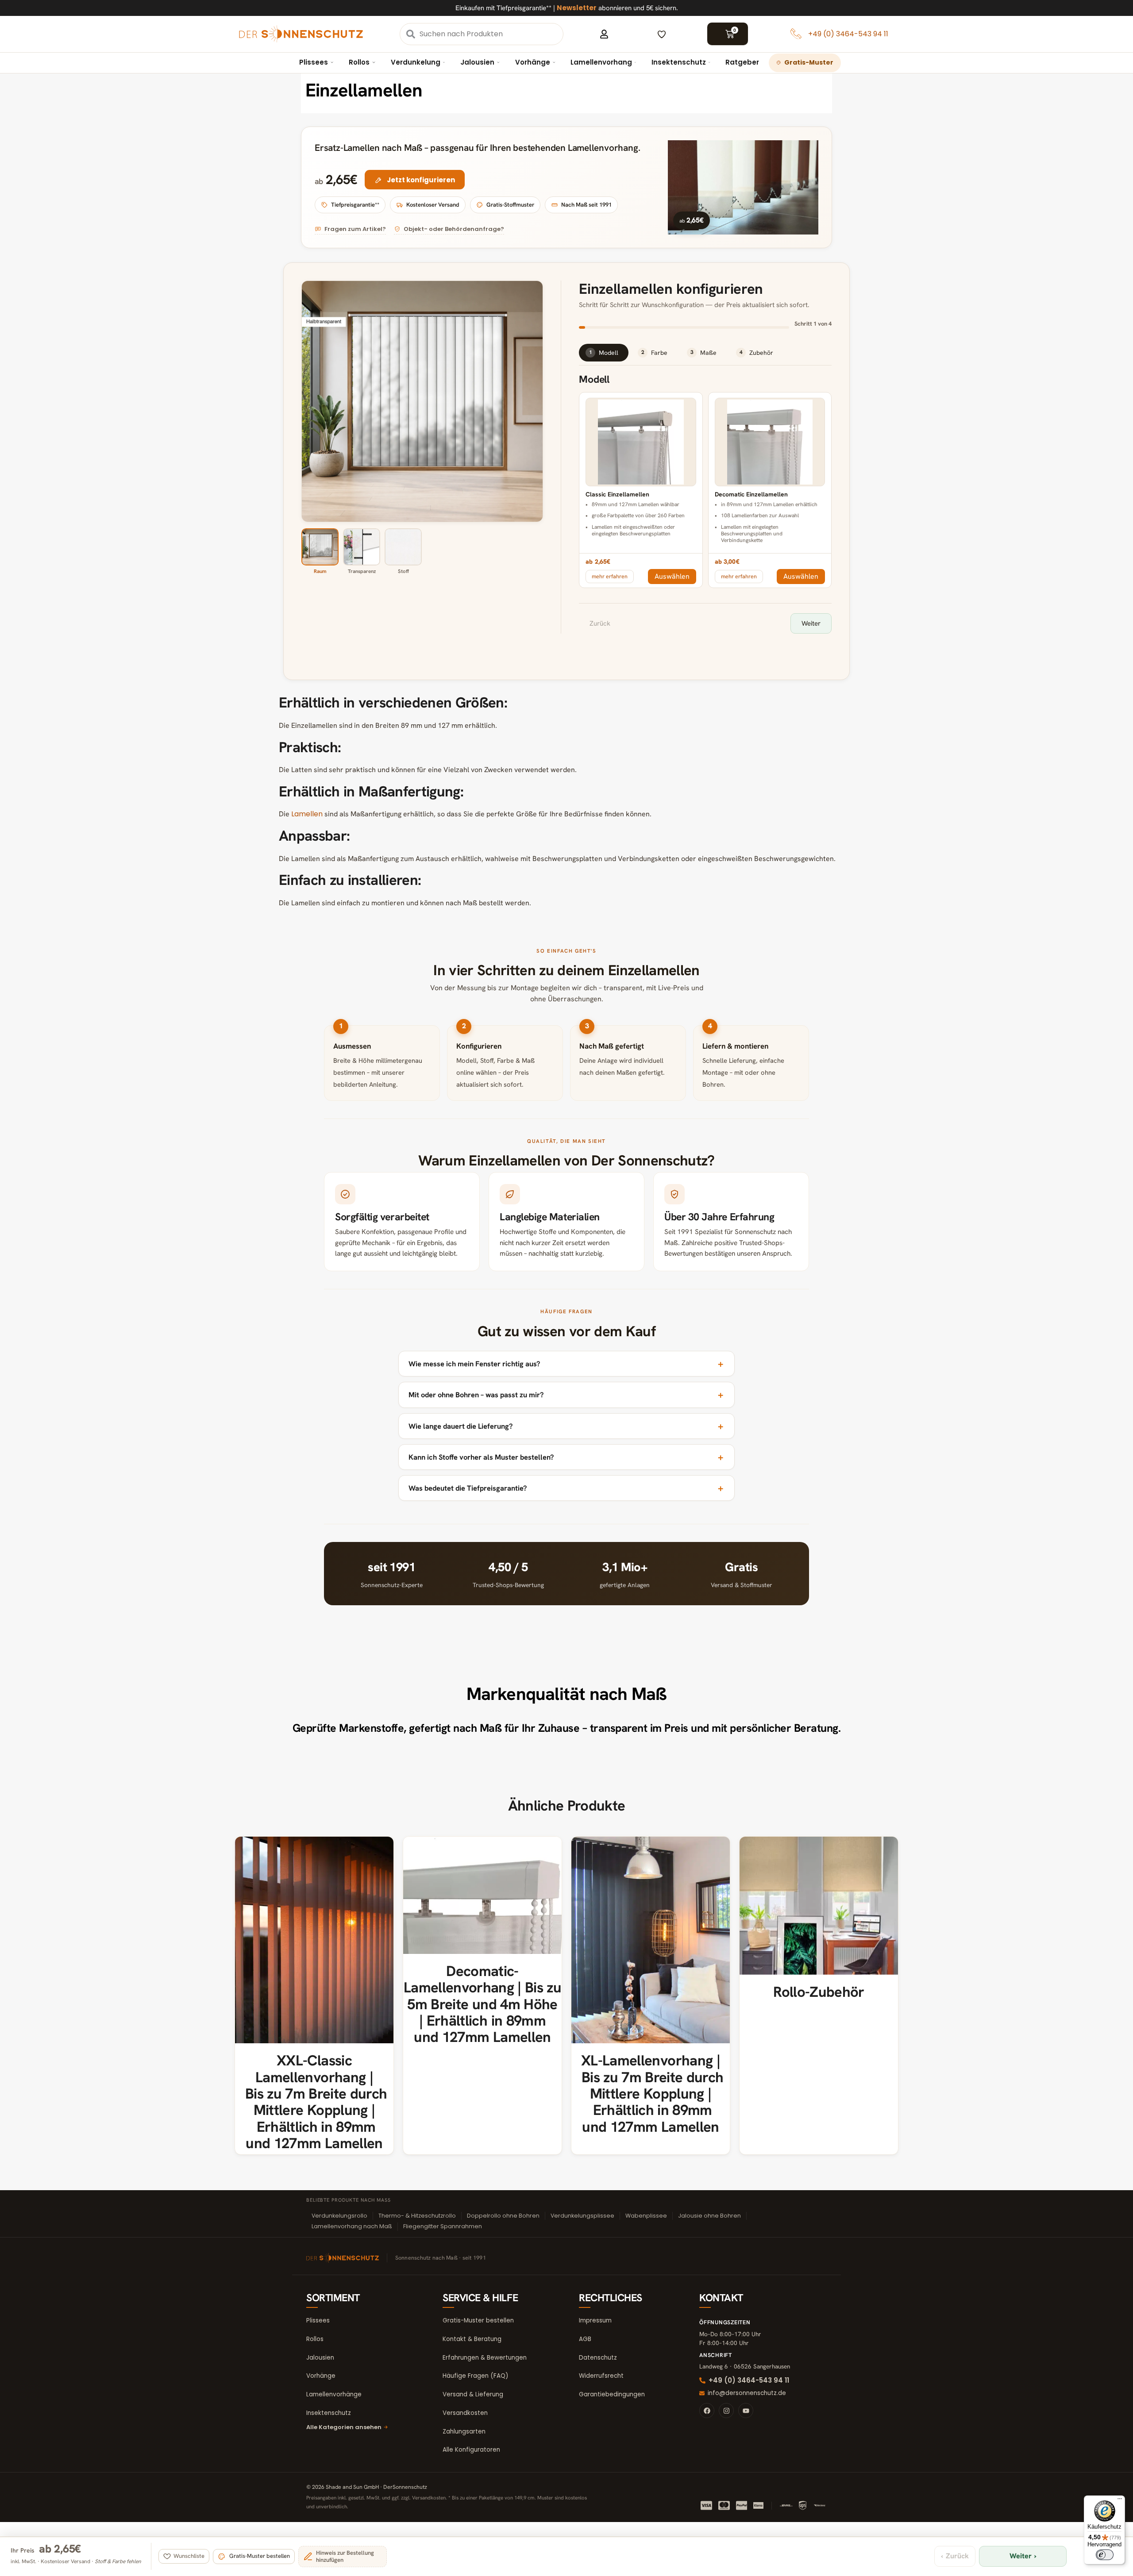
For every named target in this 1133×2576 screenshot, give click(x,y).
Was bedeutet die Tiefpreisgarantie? (468, 1488)
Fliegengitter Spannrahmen (443, 2226)
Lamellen (307, 814)
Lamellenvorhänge (334, 2394)
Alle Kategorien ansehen (344, 2427)
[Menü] (1120, 2501)
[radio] (641, 473)
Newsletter (577, 8)
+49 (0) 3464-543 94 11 (848, 34)
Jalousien (477, 62)
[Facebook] (707, 2411)
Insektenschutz (679, 62)
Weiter (811, 623)
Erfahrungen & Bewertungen (485, 2358)
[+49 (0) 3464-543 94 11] (796, 34)
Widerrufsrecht (601, 2376)
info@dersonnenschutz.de (747, 2393)
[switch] (1105, 2555)
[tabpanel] (705, 504)
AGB (585, 2339)
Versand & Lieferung (473, 2394)
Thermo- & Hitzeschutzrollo (417, 2216)
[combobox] (490, 34)
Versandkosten (465, 2413)
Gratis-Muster (809, 62)
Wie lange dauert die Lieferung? (461, 1426)
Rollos (359, 62)
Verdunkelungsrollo (339, 2216)
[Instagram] (726, 2411)
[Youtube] (746, 2411)
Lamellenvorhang (601, 62)
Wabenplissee (646, 2216)
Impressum (595, 2320)
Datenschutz (598, 2358)
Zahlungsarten (464, 2432)
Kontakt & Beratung (472, 2339)
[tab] (604, 353)
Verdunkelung (416, 62)
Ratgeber (742, 62)
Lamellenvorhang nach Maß (352, 2226)
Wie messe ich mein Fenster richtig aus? (474, 1364)
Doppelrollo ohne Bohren (503, 2216)
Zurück (600, 623)
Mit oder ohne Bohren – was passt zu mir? (476, 1395)
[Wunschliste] (662, 34)
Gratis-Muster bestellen (478, 2320)
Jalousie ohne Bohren (709, 2216)
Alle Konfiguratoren (471, 2450)
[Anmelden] (604, 34)
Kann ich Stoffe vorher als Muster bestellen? (481, 1457)
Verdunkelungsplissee (582, 2216)
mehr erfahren (610, 576)
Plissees (314, 62)
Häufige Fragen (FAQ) (475, 2376)
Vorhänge (533, 62)
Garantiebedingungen (612, 2394)
